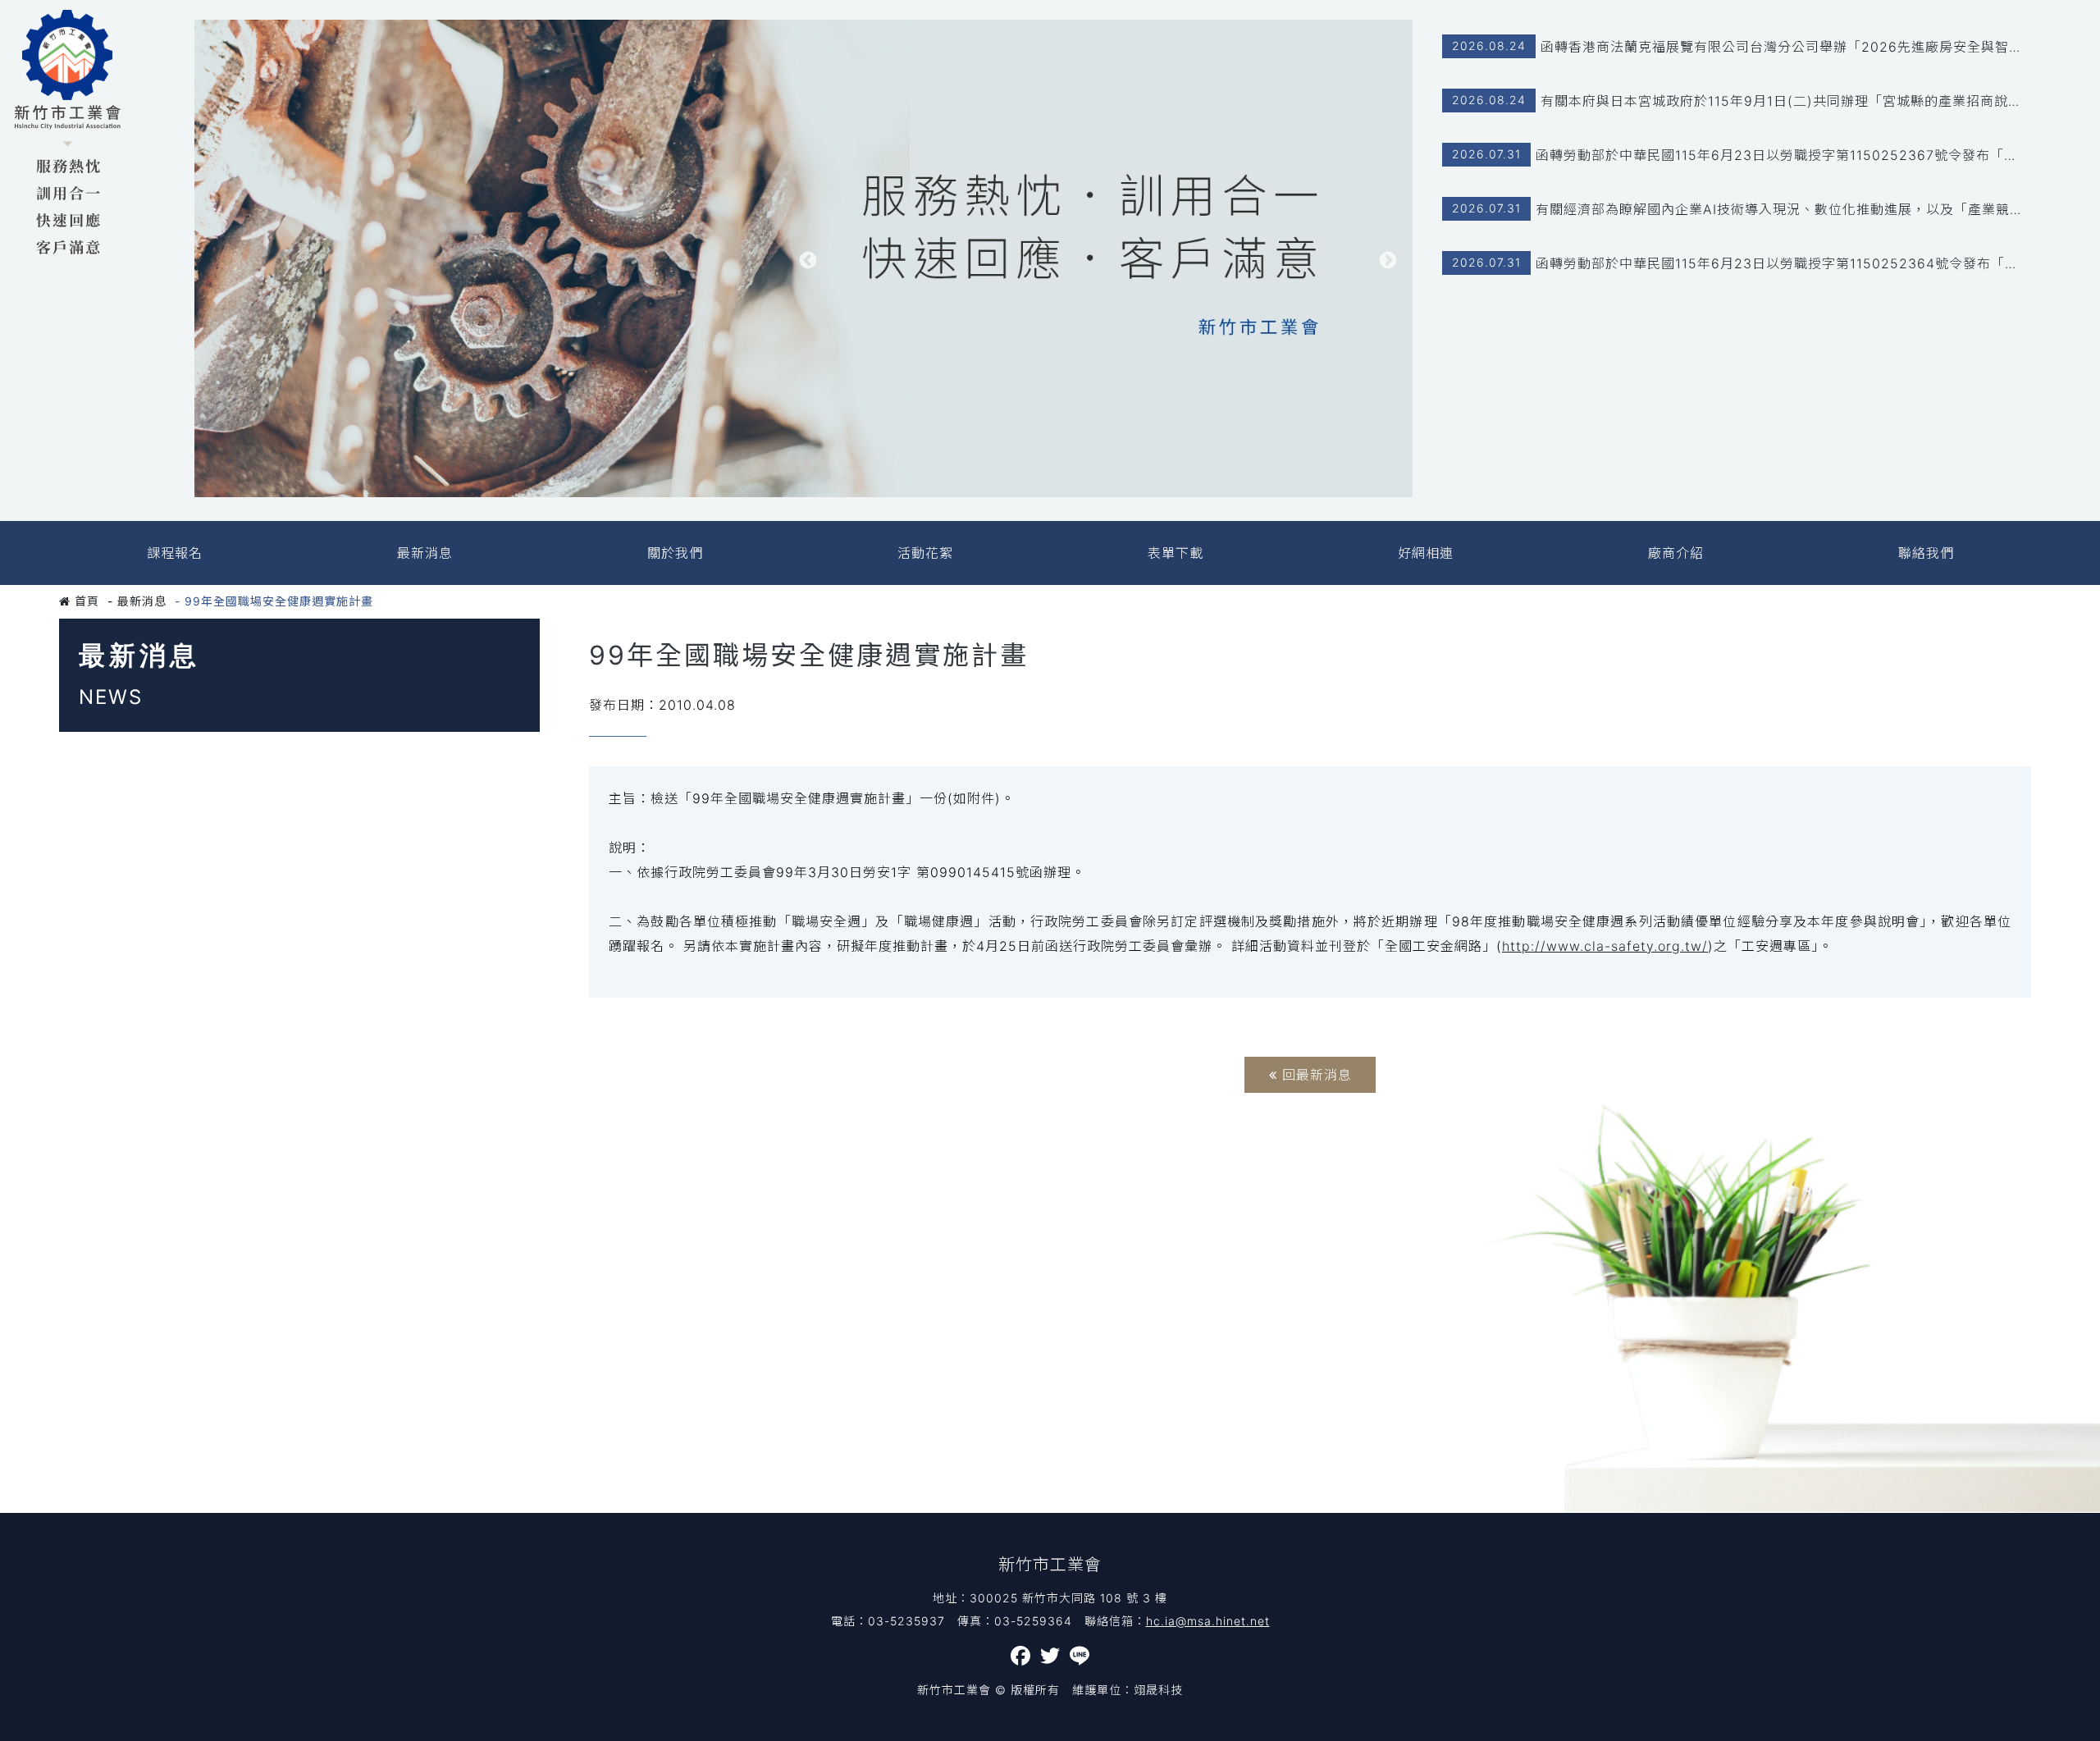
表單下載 (1176, 553)
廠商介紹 (1676, 553)
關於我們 (675, 553)
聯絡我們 (1926, 553)
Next (1388, 261)
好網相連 (1426, 553)
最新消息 (425, 553)
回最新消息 (1315, 1075)
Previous (808, 261)
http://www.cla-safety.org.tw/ (1605, 946)
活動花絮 (925, 553)
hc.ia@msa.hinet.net (1208, 1621)
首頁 (85, 601)
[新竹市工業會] (68, 133)
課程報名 (175, 553)
